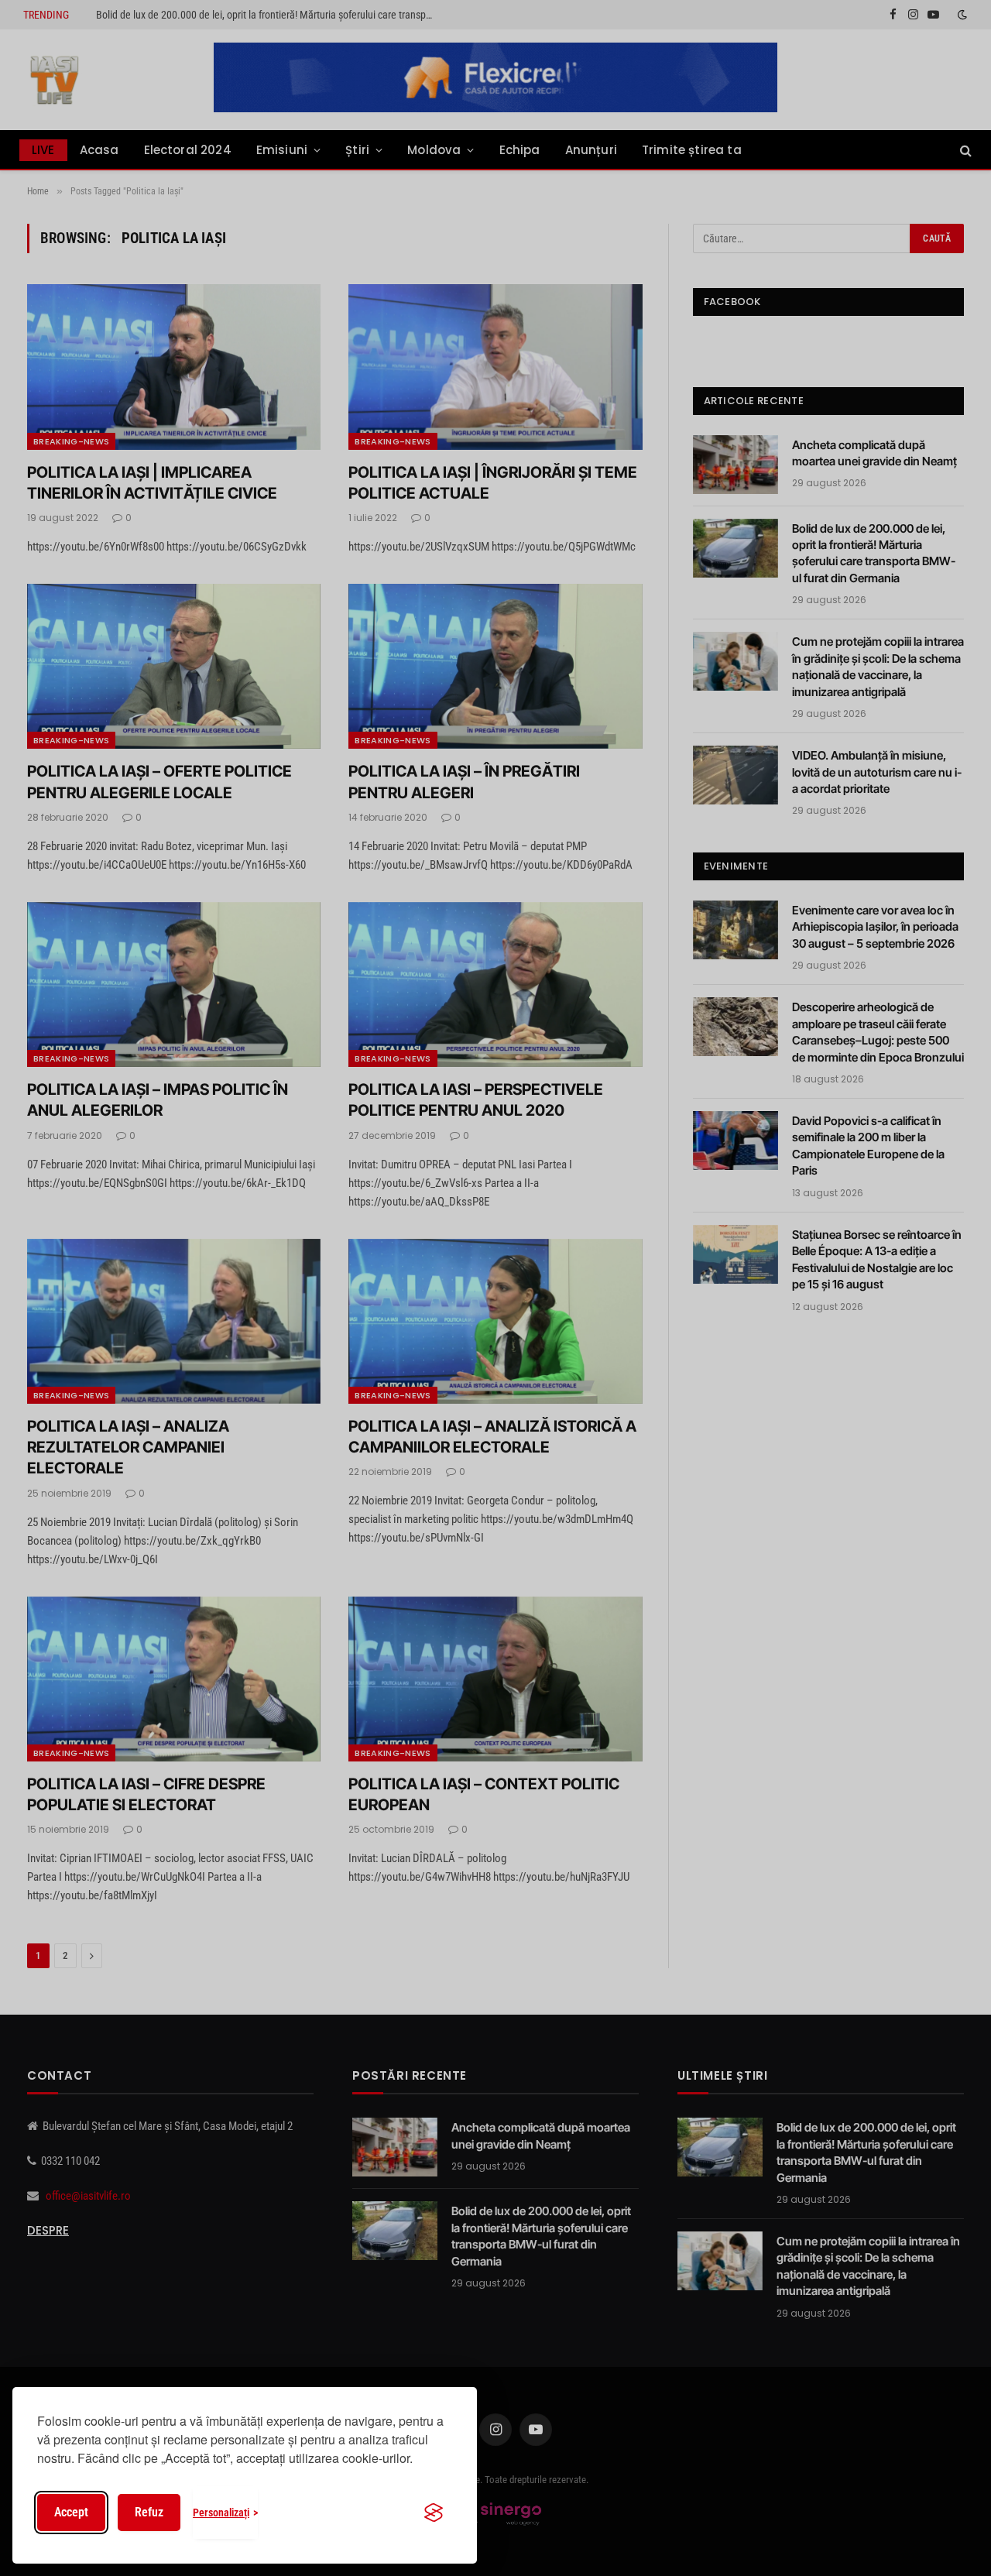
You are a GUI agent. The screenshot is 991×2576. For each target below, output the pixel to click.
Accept (71, 2512)
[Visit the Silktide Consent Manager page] (434, 2513)
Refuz (149, 2512)
